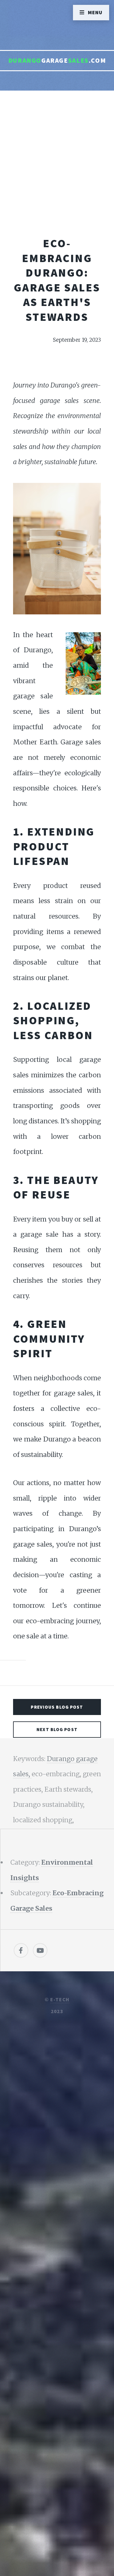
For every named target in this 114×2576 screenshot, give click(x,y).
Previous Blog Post (57, 1707)
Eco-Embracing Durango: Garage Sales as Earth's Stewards (57, 280)
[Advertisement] (57, 176)
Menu (95, 12)
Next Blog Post (57, 1729)
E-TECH (60, 1999)
